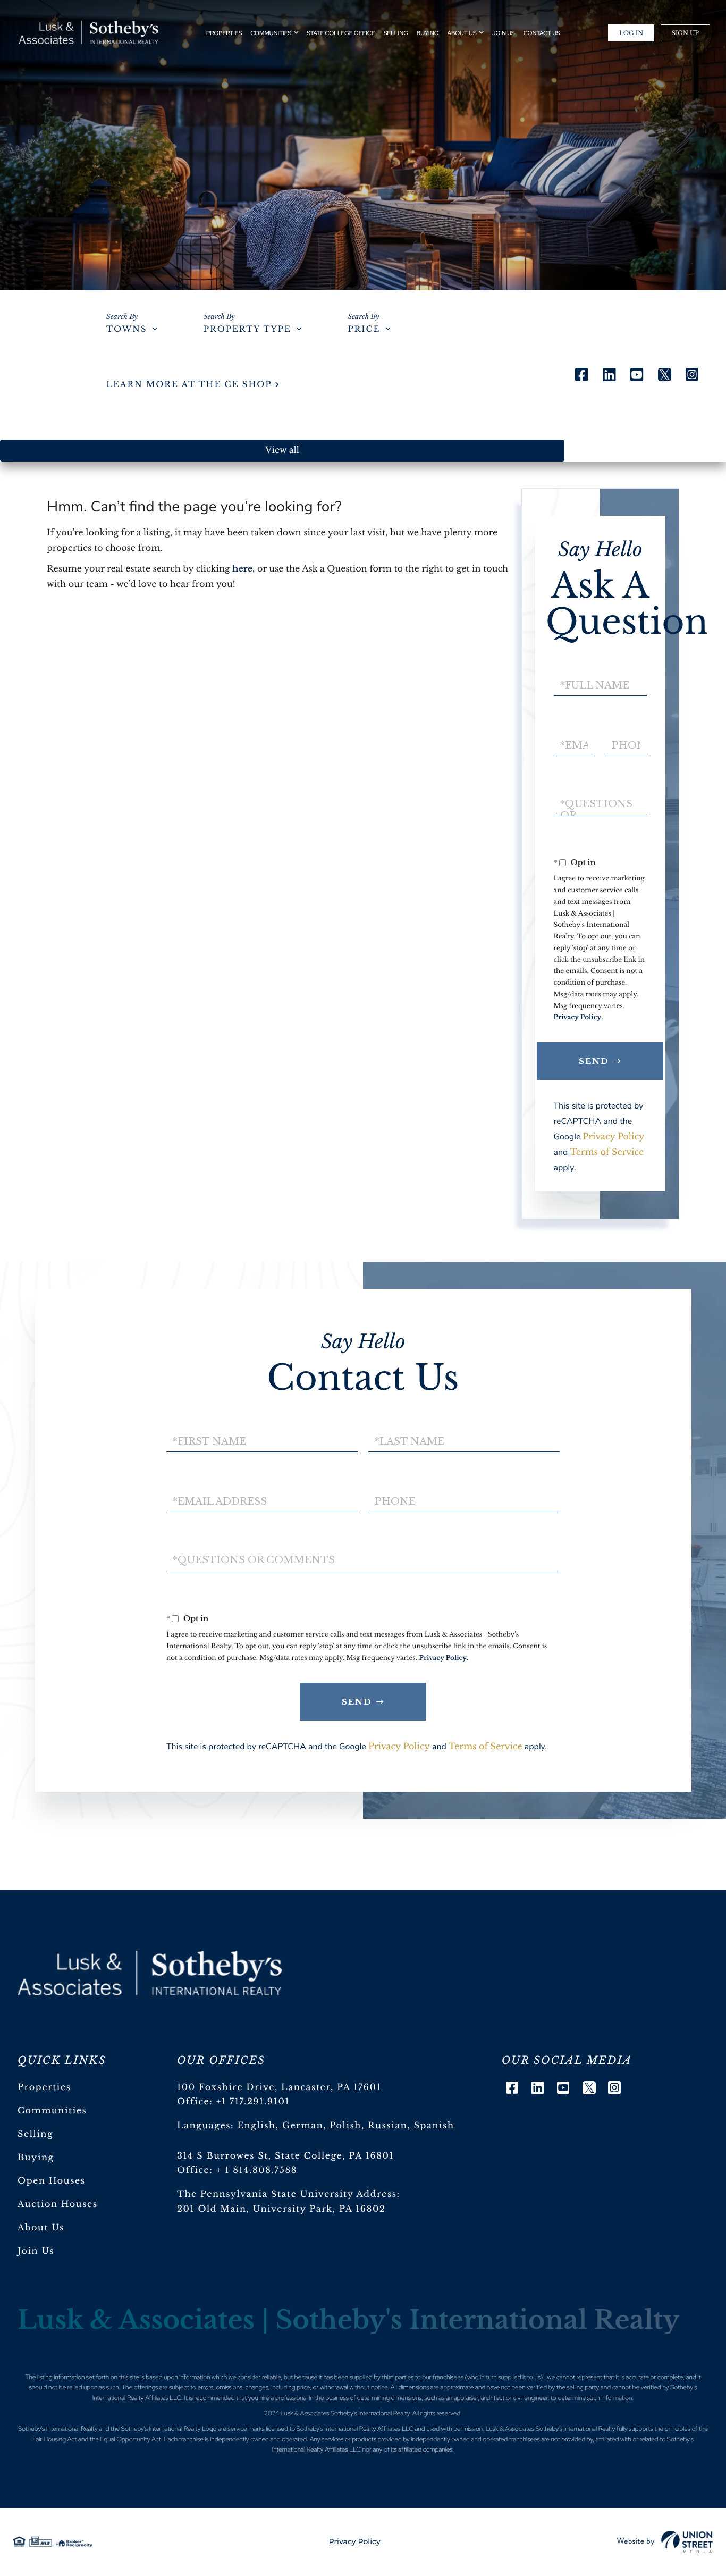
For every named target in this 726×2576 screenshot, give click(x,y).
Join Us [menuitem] (504, 33)
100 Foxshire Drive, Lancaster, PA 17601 (279, 2087)
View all (282, 450)
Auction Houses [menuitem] (58, 2204)
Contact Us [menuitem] (542, 33)
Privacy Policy (578, 1017)
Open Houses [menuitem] (52, 2181)
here (242, 569)
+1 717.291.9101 (253, 2102)
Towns (126, 329)
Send (594, 1061)
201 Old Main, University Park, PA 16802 (281, 2209)
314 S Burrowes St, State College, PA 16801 (285, 2156)
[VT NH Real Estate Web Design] (665, 2542)
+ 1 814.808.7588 (257, 2170)
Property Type (247, 329)
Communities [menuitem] (271, 33)
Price (364, 329)
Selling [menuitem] (396, 33)
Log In (631, 33)
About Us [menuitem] (462, 33)
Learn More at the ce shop (189, 385)
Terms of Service (607, 1152)
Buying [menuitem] (428, 33)
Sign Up (685, 33)
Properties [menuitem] (224, 33)
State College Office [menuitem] (341, 33)
